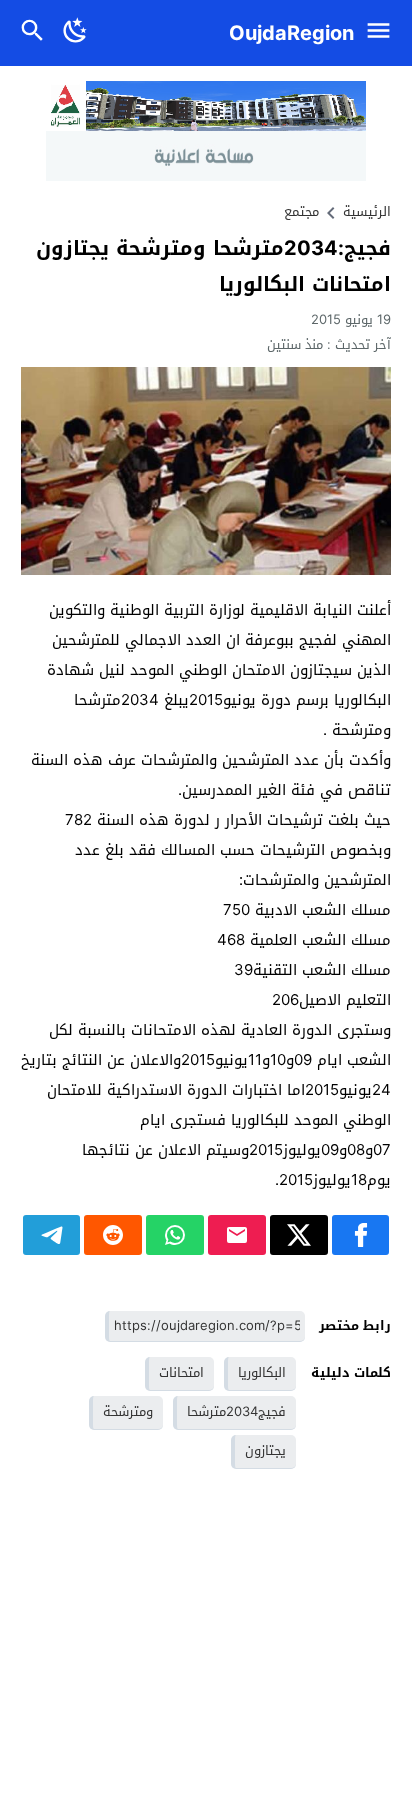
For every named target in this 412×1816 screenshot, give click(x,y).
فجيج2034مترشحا (236, 1411)
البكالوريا (262, 1372)
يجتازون (265, 1450)
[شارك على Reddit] (113, 1235)
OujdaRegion (291, 33)
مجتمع (301, 211)
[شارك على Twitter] (299, 1235)
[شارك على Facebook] (361, 1235)
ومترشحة (128, 1411)
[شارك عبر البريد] (237, 1235)
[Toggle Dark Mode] (76, 33)
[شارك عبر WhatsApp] (175, 1235)
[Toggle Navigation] (383, 33)
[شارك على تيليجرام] (52, 1235)
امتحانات (181, 1372)
